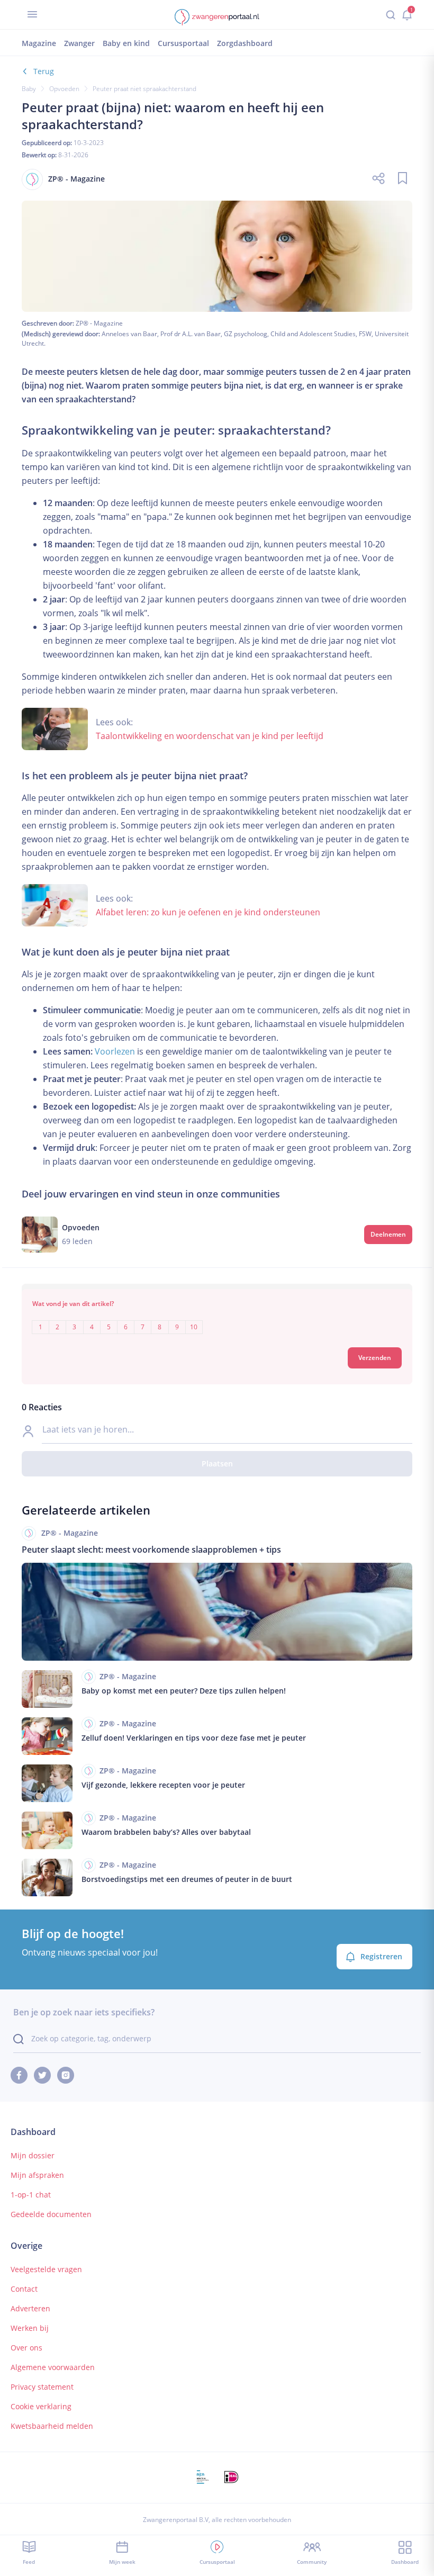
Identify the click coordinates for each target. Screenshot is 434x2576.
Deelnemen (388, 1234)
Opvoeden (64, 89)
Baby (29, 89)
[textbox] (217, 1319)
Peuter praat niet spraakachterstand (144, 89)
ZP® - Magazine (99, 323)
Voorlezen (115, 1051)
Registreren (381, 1956)
